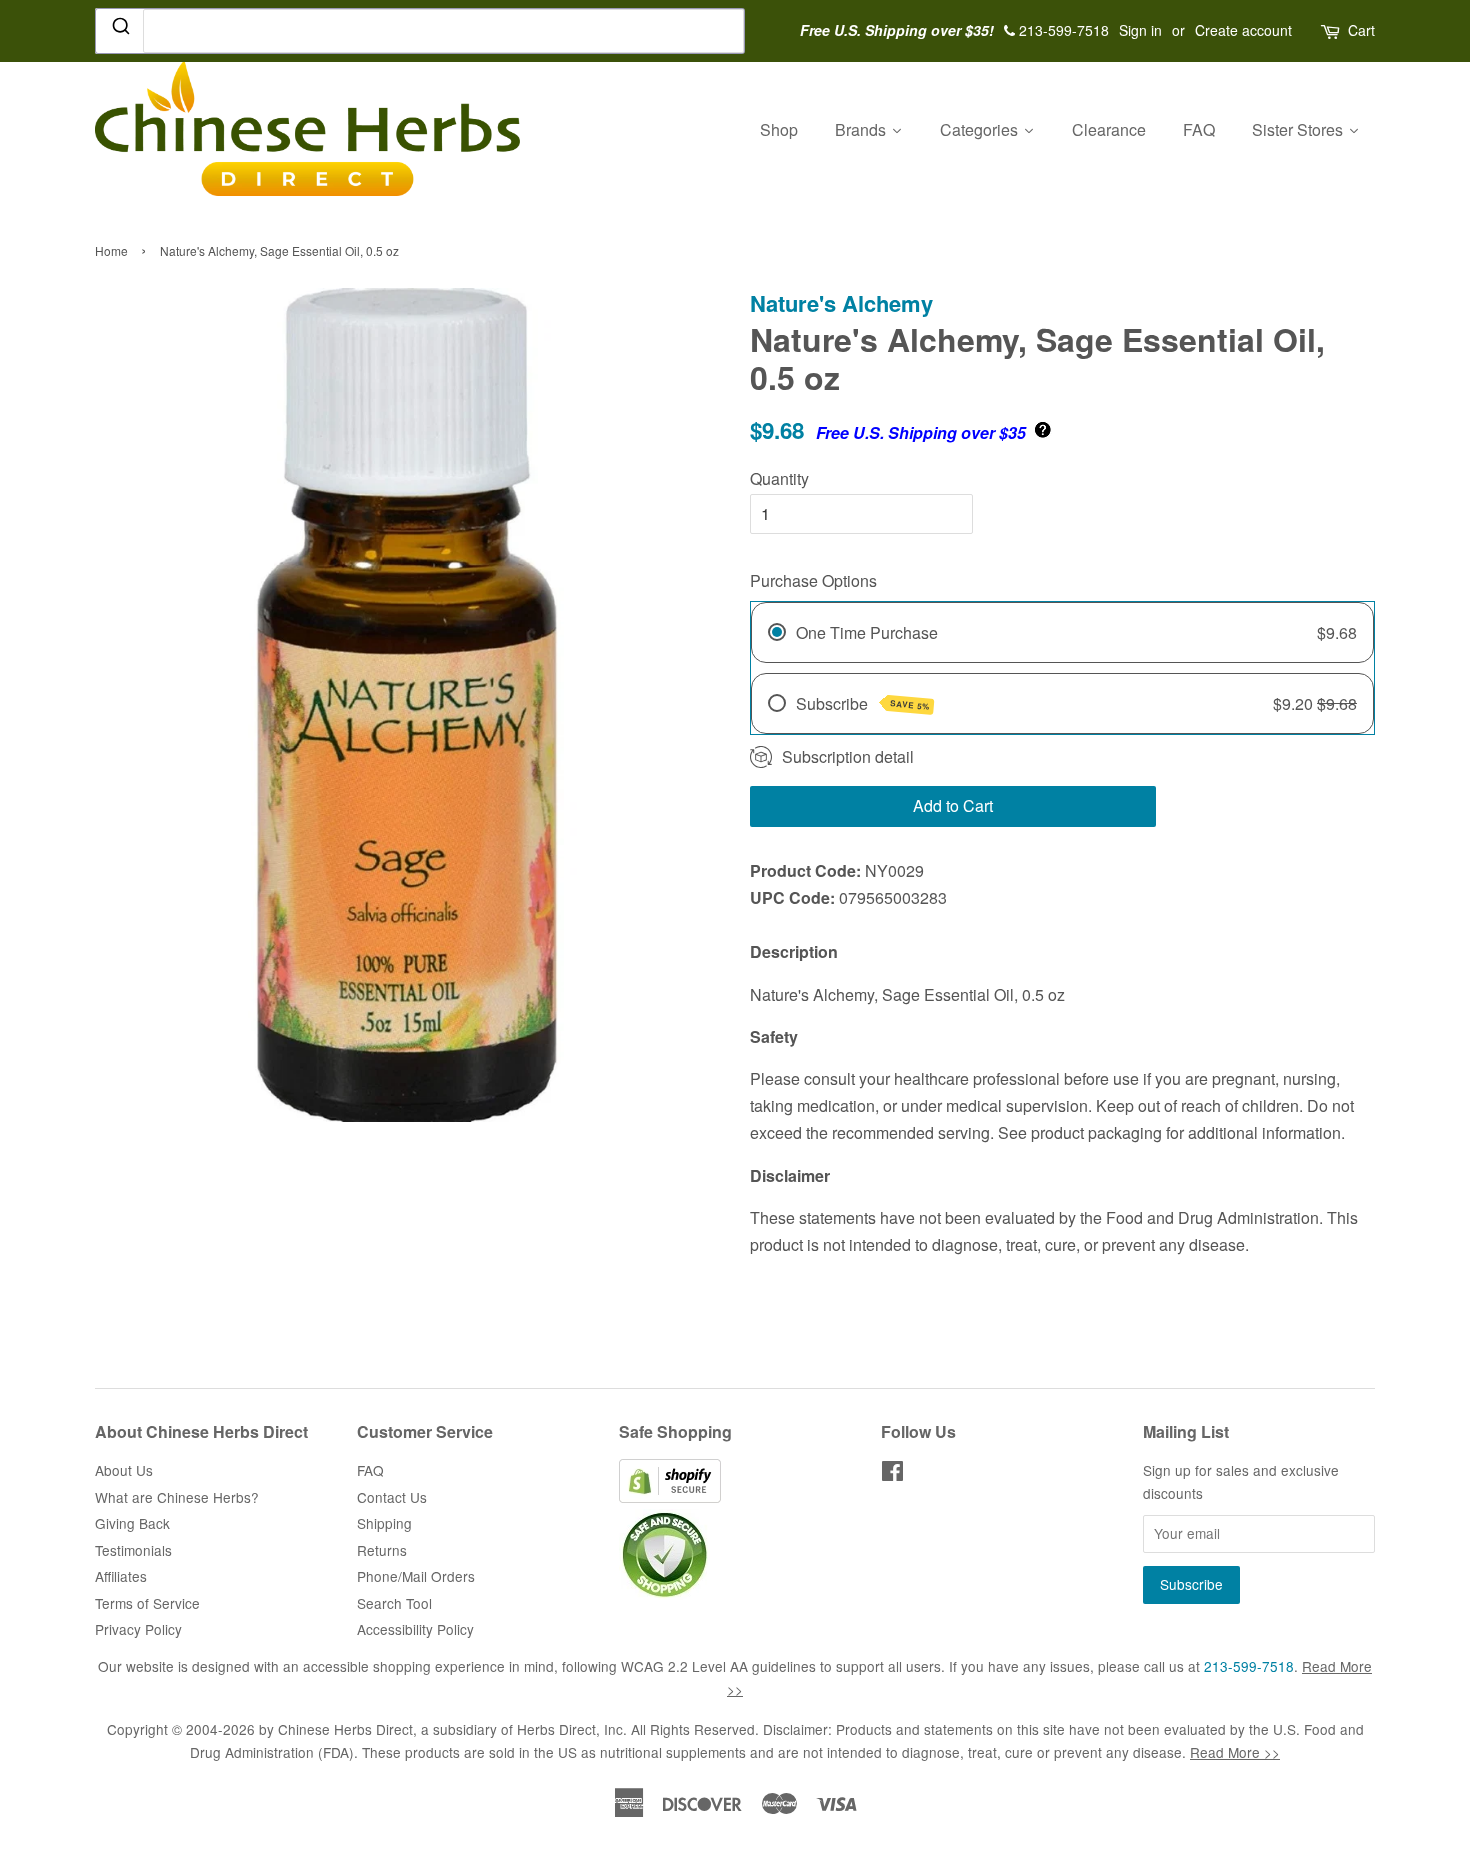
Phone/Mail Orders (416, 1576)
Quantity (779, 478)
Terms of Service (147, 1603)
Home (111, 250)
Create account (1243, 30)
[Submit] (119, 30)
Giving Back (132, 1523)
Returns (382, 1550)
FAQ (370, 1470)
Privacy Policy (138, 1629)
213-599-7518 (1249, 1666)
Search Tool (394, 1603)
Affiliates (121, 1576)
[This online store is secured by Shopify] (670, 1497)
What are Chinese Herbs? (177, 1497)
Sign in (1140, 30)
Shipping (384, 1523)
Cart (1361, 30)
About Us (124, 1470)
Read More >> (1235, 1752)
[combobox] (420, 31)
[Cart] (1332, 30)
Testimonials (133, 1550)
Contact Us (392, 1497)
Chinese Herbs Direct (345, 1729)
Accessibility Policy (415, 1629)
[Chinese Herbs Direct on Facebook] (892, 1474)
